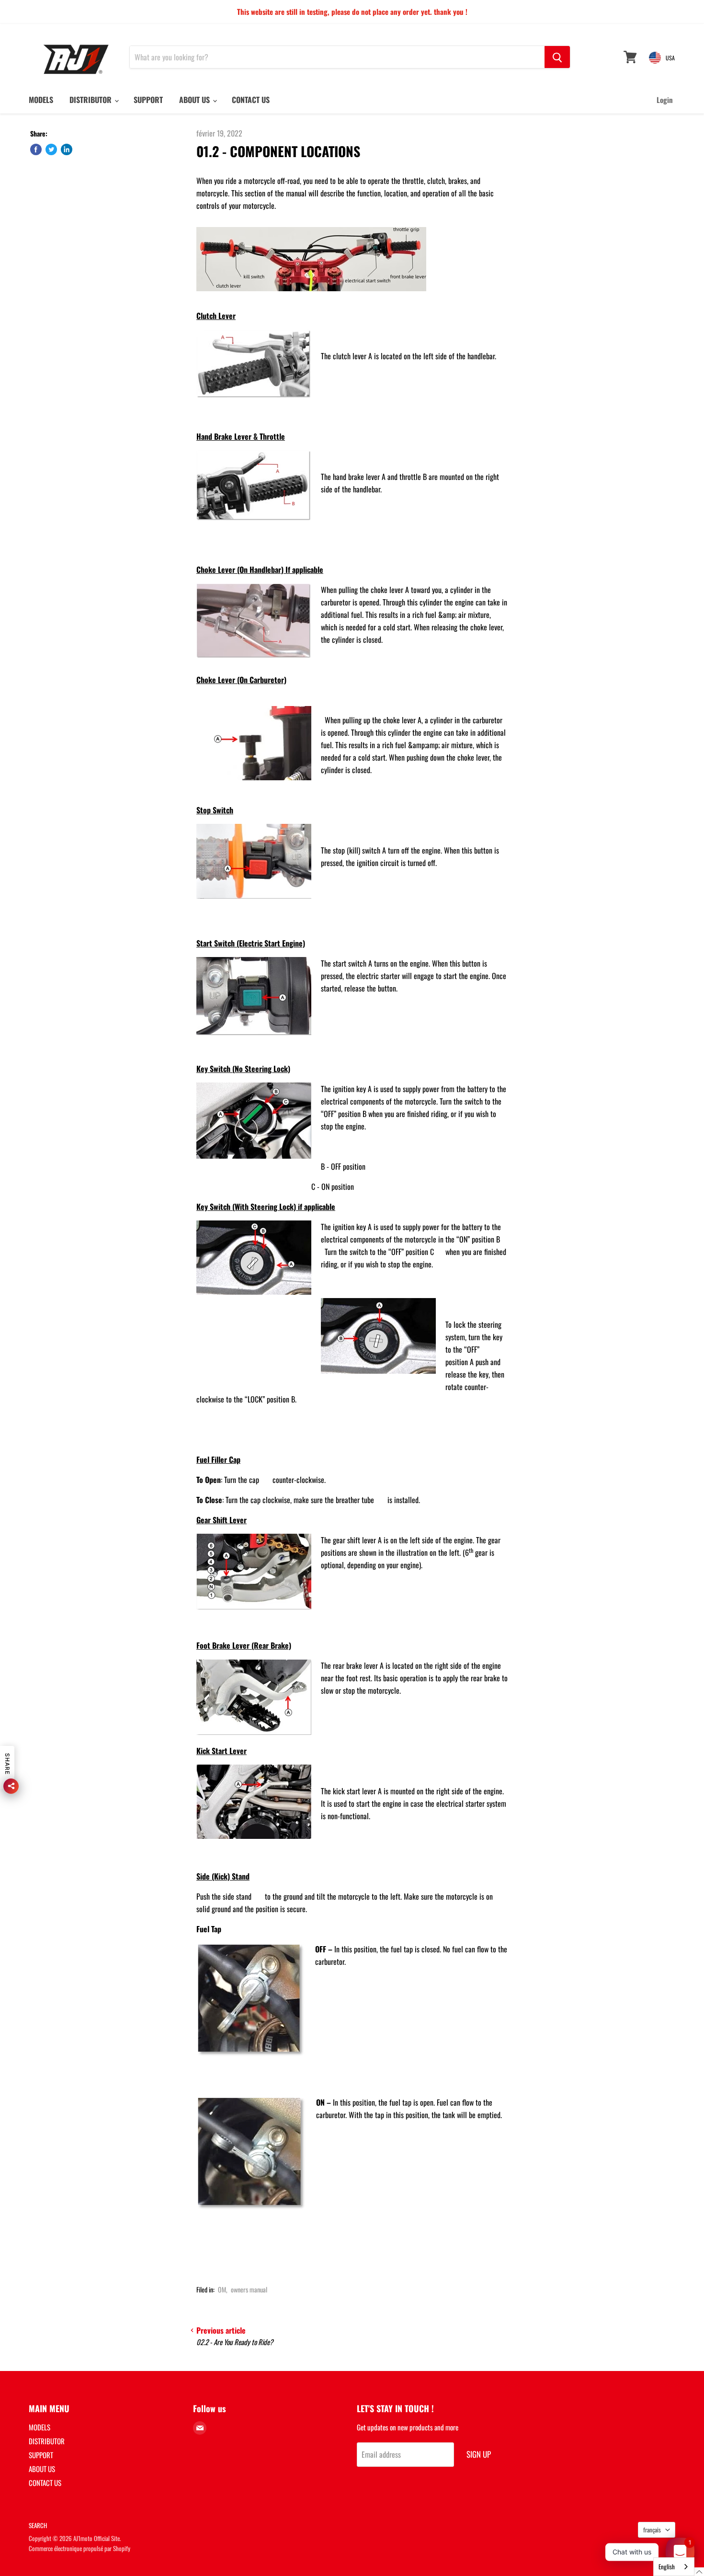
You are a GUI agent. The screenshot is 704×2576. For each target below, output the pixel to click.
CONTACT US (251, 100)
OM (222, 2289)
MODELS (41, 100)
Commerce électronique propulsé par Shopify (79, 2548)
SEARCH (38, 2525)
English (667, 2566)
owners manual (249, 2289)
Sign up (479, 2454)
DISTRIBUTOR (91, 100)
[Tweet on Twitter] (51, 149)
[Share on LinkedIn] (67, 149)
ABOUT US (195, 100)
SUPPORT (148, 100)
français (652, 2530)
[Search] (557, 57)
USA (670, 58)
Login (665, 100)
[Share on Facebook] (36, 149)
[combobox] (674, 2567)
